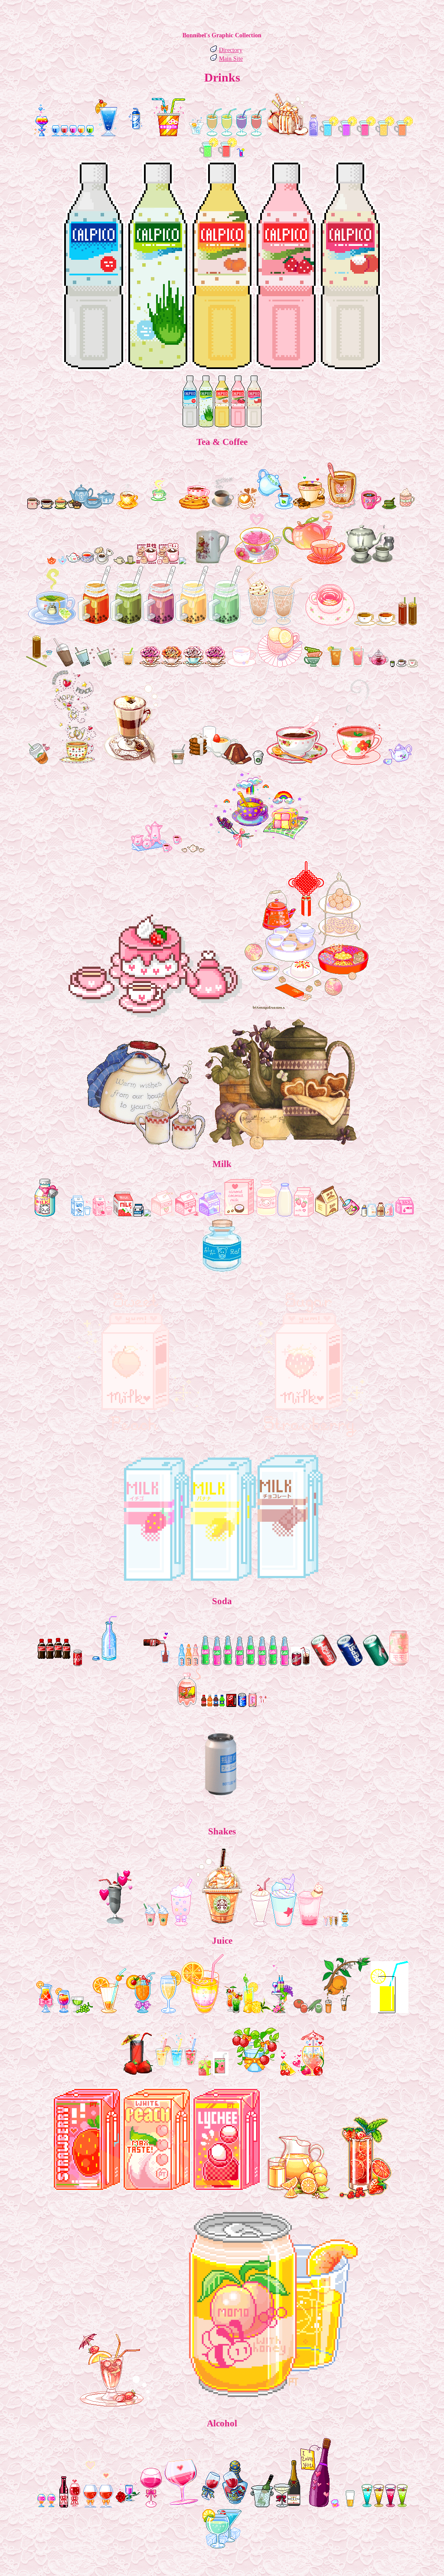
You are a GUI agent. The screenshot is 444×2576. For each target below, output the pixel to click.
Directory (231, 50)
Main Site (231, 59)
